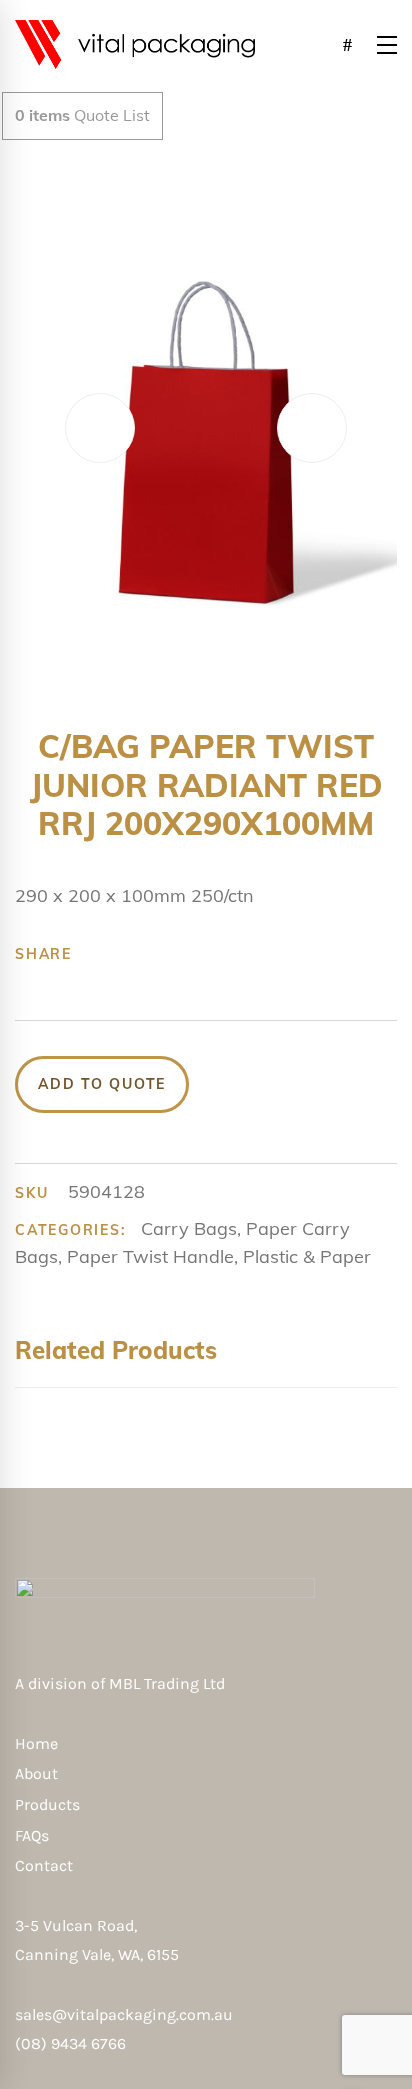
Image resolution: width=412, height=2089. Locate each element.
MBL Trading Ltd (173, 1683)
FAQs (32, 1835)
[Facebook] (98, 954)
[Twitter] (129, 954)
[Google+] (160, 954)
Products (47, 1804)
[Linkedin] (222, 954)
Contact (44, 1865)
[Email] (253, 954)
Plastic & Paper (307, 1256)
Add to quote (102, 1084)
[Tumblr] (191, 954)
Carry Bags (189, 1228)
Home (36, 1743)
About (36, 1773)
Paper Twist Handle (150, 1256)
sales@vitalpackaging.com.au (124, 2014)
